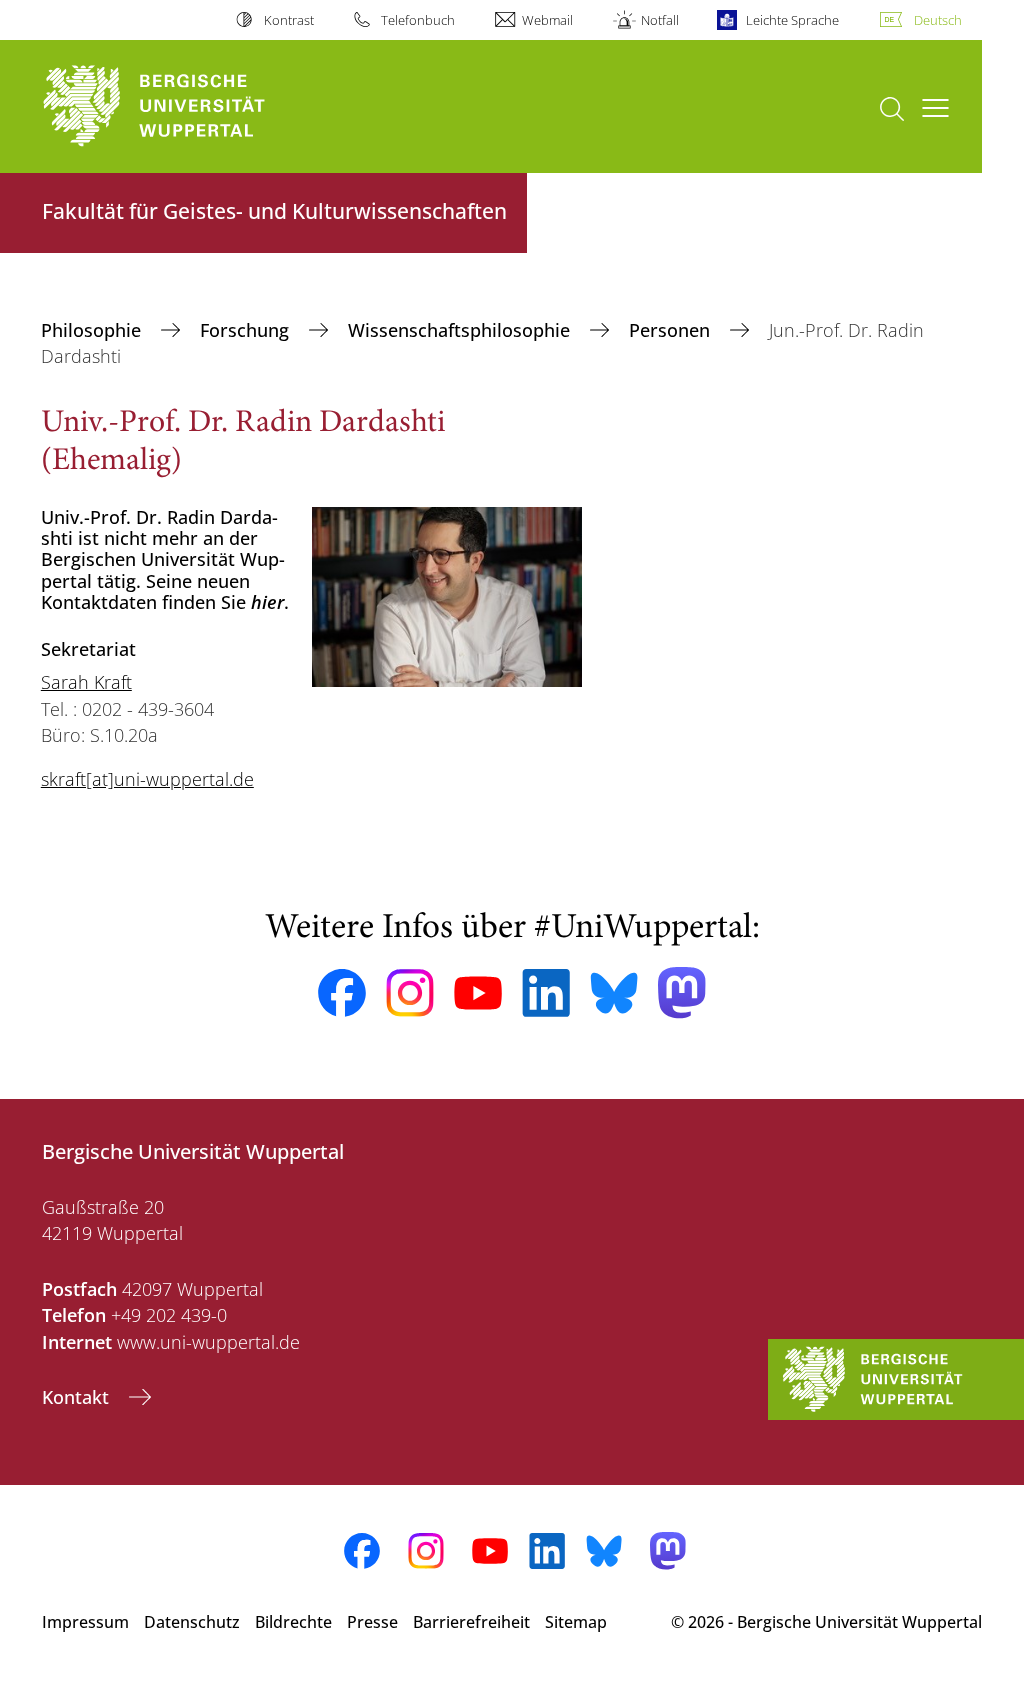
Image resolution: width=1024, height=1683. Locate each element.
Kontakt (78, 1397)
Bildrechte (293, 1622)
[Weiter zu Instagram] (410, 993)
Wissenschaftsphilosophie (461, 330)
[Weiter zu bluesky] (614, 993)
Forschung (247, 330)
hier (267, 602)
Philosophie (93, 330)
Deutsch (938, 20)
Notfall (659, 20)
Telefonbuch (418, 20)
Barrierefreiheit (471, 1622)
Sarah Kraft (86, 682)
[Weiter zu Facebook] (342, 993)
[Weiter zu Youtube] (478, 993)
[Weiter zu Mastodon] (682, 992)
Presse (372, 1622)
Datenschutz (192, 1622)
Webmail (547, 20)
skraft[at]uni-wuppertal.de (147, 779)
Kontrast (288, 20)
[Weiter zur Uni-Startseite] (190, 106)
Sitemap (576, 1622)
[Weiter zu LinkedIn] (546, 992)
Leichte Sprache (792, 20)
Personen (672, 330)
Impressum (85, 1622)
